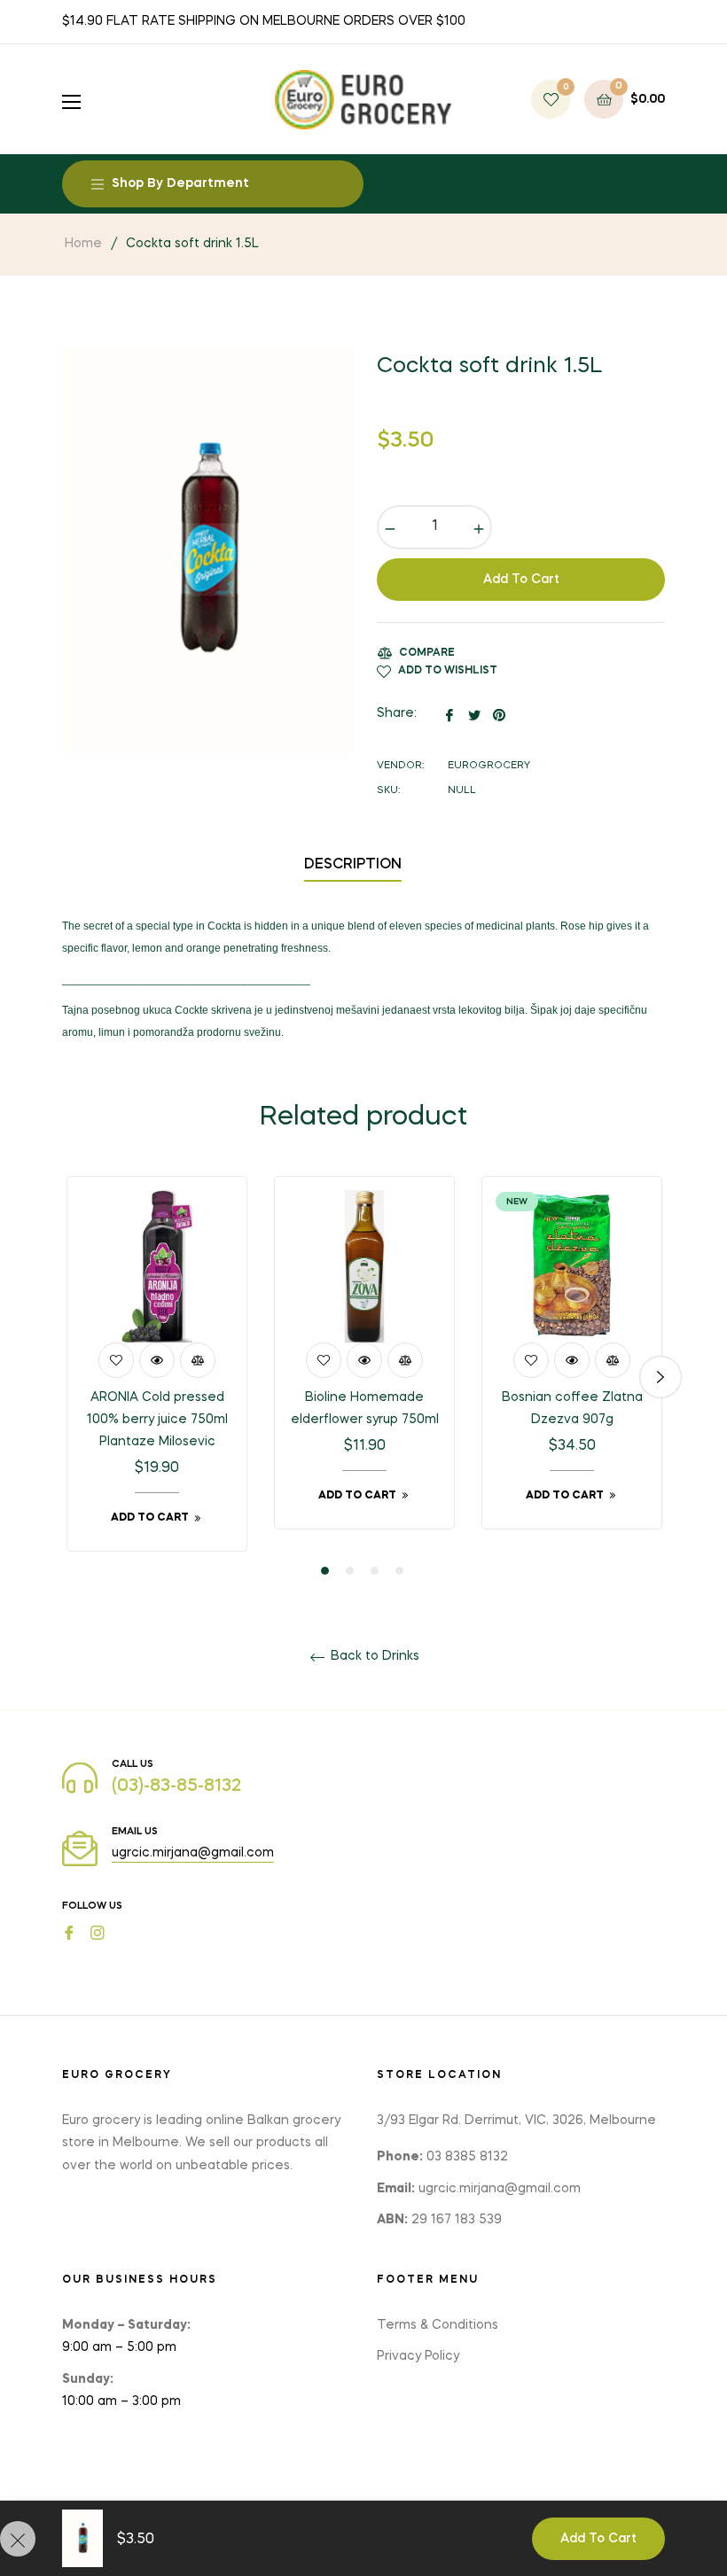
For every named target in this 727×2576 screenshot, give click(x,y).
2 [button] (350, 1571)
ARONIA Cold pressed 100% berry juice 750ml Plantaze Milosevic (157, 1420)
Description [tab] (353, 865)
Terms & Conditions (438, 2325)
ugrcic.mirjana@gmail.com (193, 1853)
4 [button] (399, 1571)
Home (83, 244)
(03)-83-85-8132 (176, 1786)
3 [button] (375, 1571)
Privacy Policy (418, 2356)
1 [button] (325, 1571)
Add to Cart (598, 2539)
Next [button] (661, 1377)
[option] (157, 1377)
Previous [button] (66, 1377)
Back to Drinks (373, 1656)
